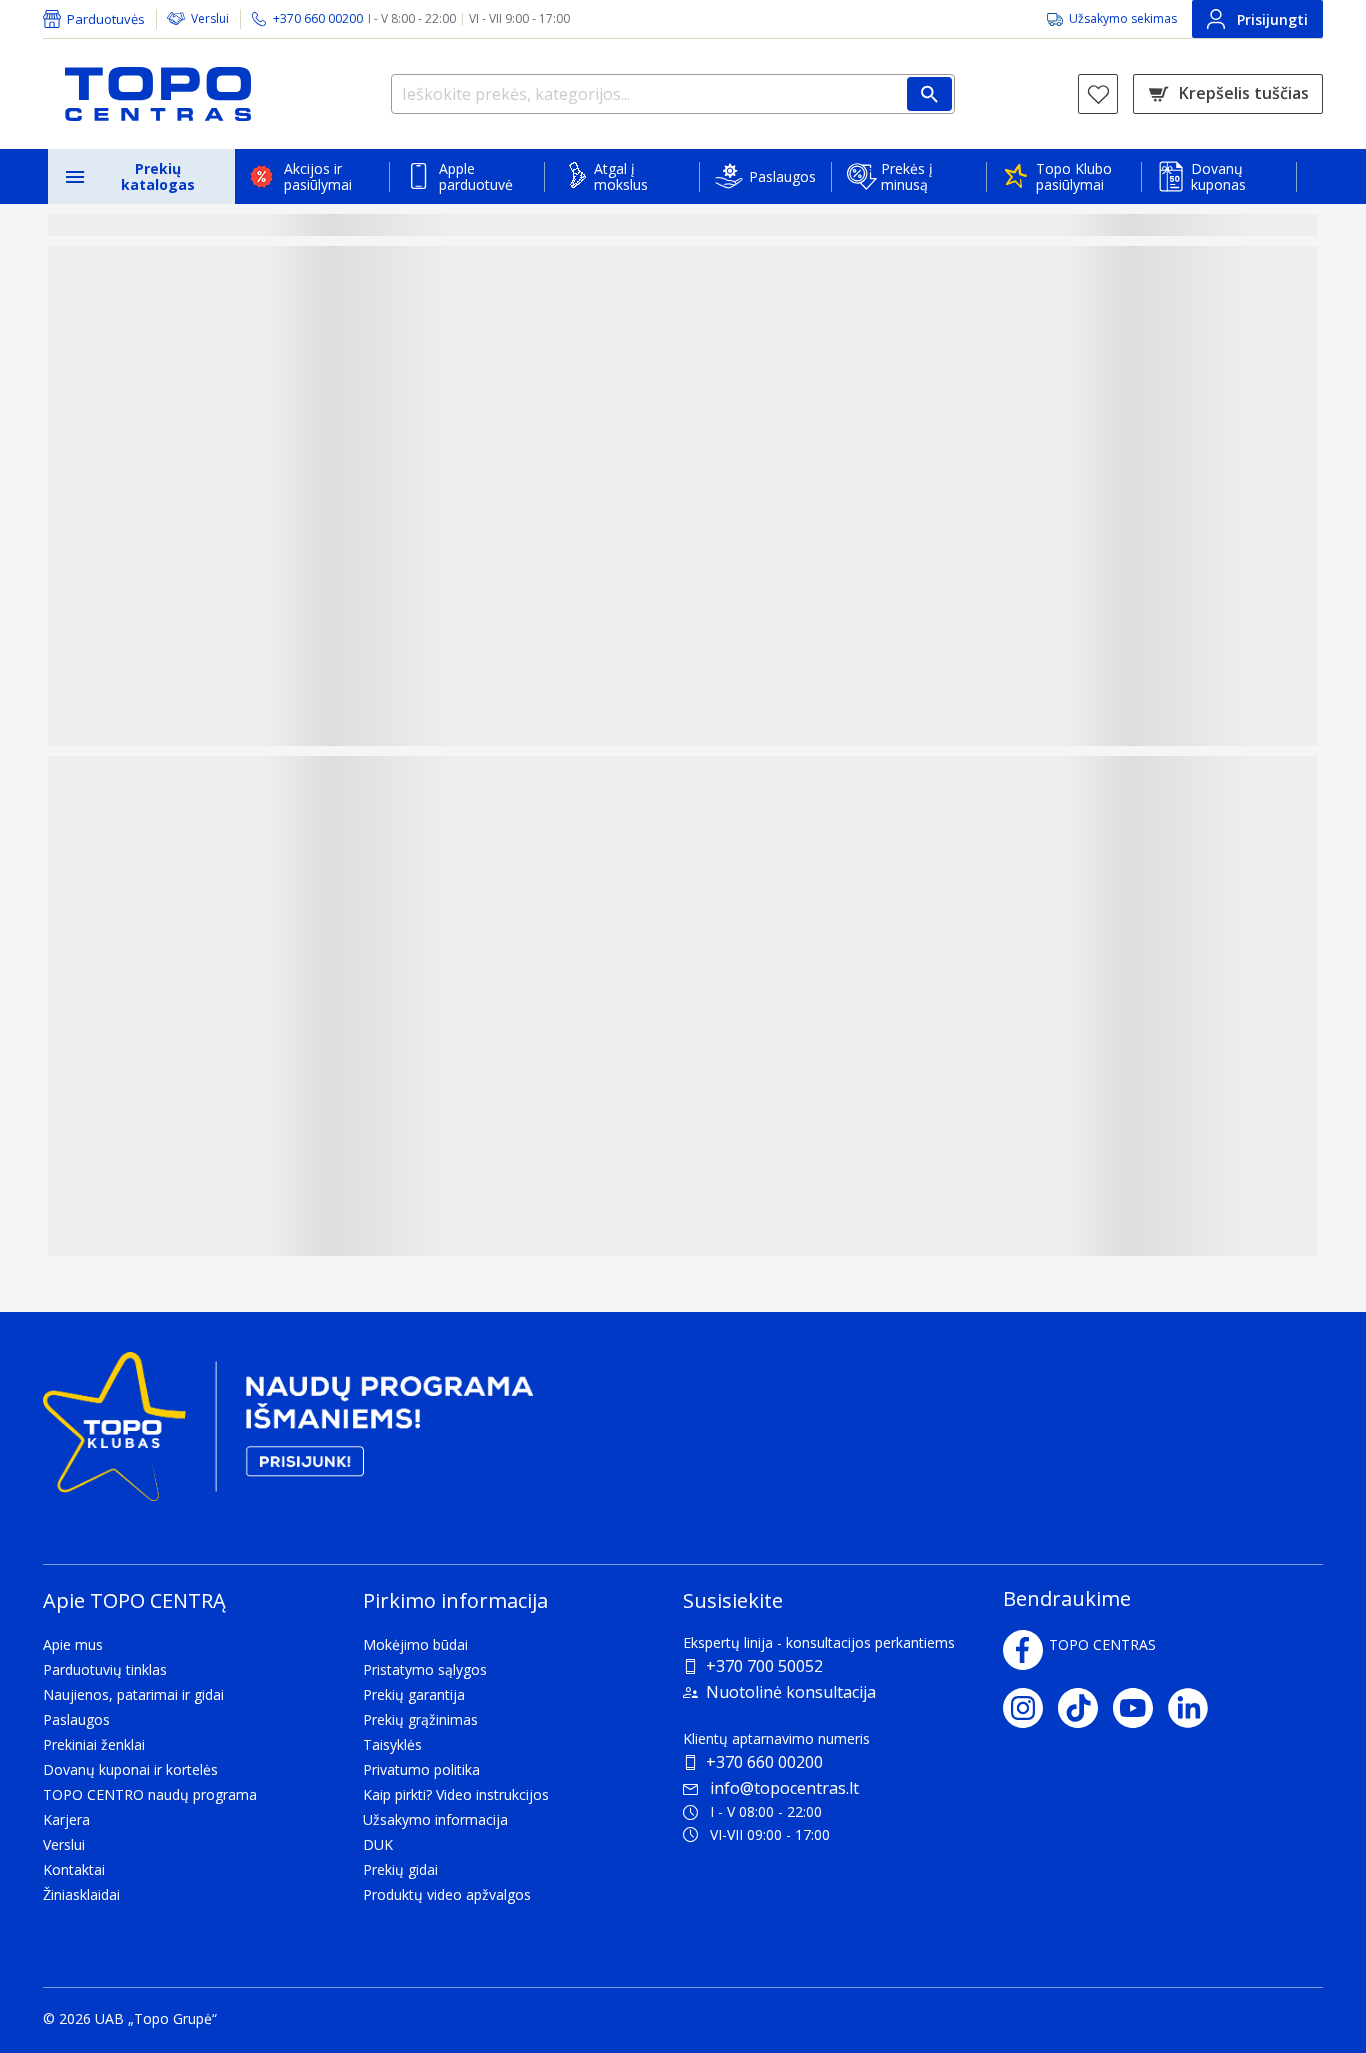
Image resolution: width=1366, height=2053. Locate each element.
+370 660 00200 (764, 1762)
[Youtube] (1140, 1708)
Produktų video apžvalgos (447, 1894)
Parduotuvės (106, 19)
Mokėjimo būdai (415, 1644)
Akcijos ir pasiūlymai (318, 176)
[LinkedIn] (1195, 1708)
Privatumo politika (421, 1769)
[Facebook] (1023, 1650)
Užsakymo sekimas (1123, 18)
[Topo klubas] (288, 1434)
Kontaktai (74, 1869)
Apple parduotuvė (476, 176)
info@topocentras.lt (784, 1788)
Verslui (210, 18)
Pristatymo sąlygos (425, 1669)
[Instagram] (1030, 1708)
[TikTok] (1085, 1708)
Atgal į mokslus (621, 176)
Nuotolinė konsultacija (791, 1692)
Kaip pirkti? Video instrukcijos (456, 1794)
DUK (378, 1844)
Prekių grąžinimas (420, 1719)
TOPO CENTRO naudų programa (150, 1794)
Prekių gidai (400, 1869)
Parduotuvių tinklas (105, 1669)
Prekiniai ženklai (94, 1744)
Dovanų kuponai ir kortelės (130, 1769)
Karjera (66, 1819)
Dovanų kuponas (1218, 176)
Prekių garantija (414, 1694)
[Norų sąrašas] (1098, 94)
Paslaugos (782, 176)
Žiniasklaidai (81, 1894)
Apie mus (73, 1644)
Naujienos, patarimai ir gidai (133, 1694)
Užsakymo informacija (435, 1819)
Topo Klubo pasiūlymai (1074, 176)
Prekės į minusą (907, 176)
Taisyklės (392, 1744)
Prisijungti (1272, 19)
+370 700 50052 (764, 1666)
